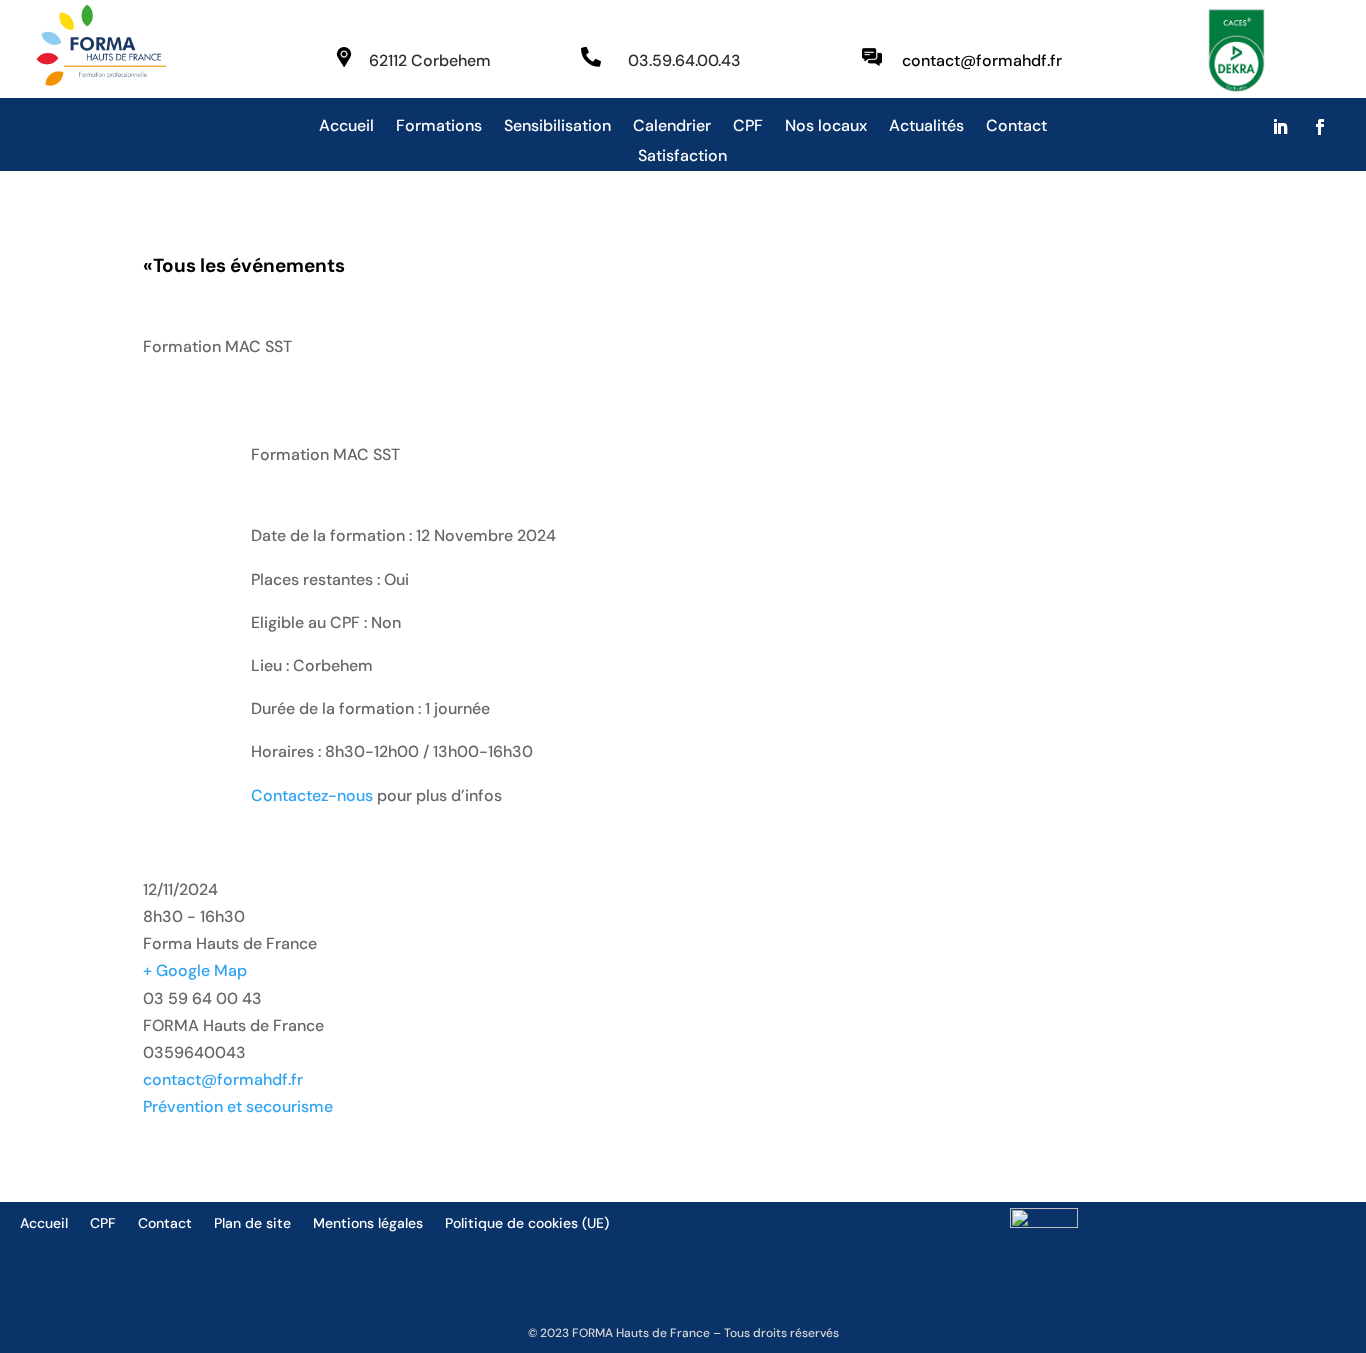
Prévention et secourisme (238, 1106)
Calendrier (672, 127)
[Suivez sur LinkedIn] (1280, 127)
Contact (1016, 127)
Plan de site (252, 1224)
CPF (748, 127)
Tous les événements (244, 265)
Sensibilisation (557, 127)
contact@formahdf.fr (223, 1079)
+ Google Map (195, 970)
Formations (439, 127)
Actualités (926, 127)
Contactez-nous (312, 795)
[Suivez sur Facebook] (1320, 127)
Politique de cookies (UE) (527, 1224)
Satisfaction (682, 157)
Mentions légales (368, 1224)
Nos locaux (826, 127)
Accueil (346, 127)
